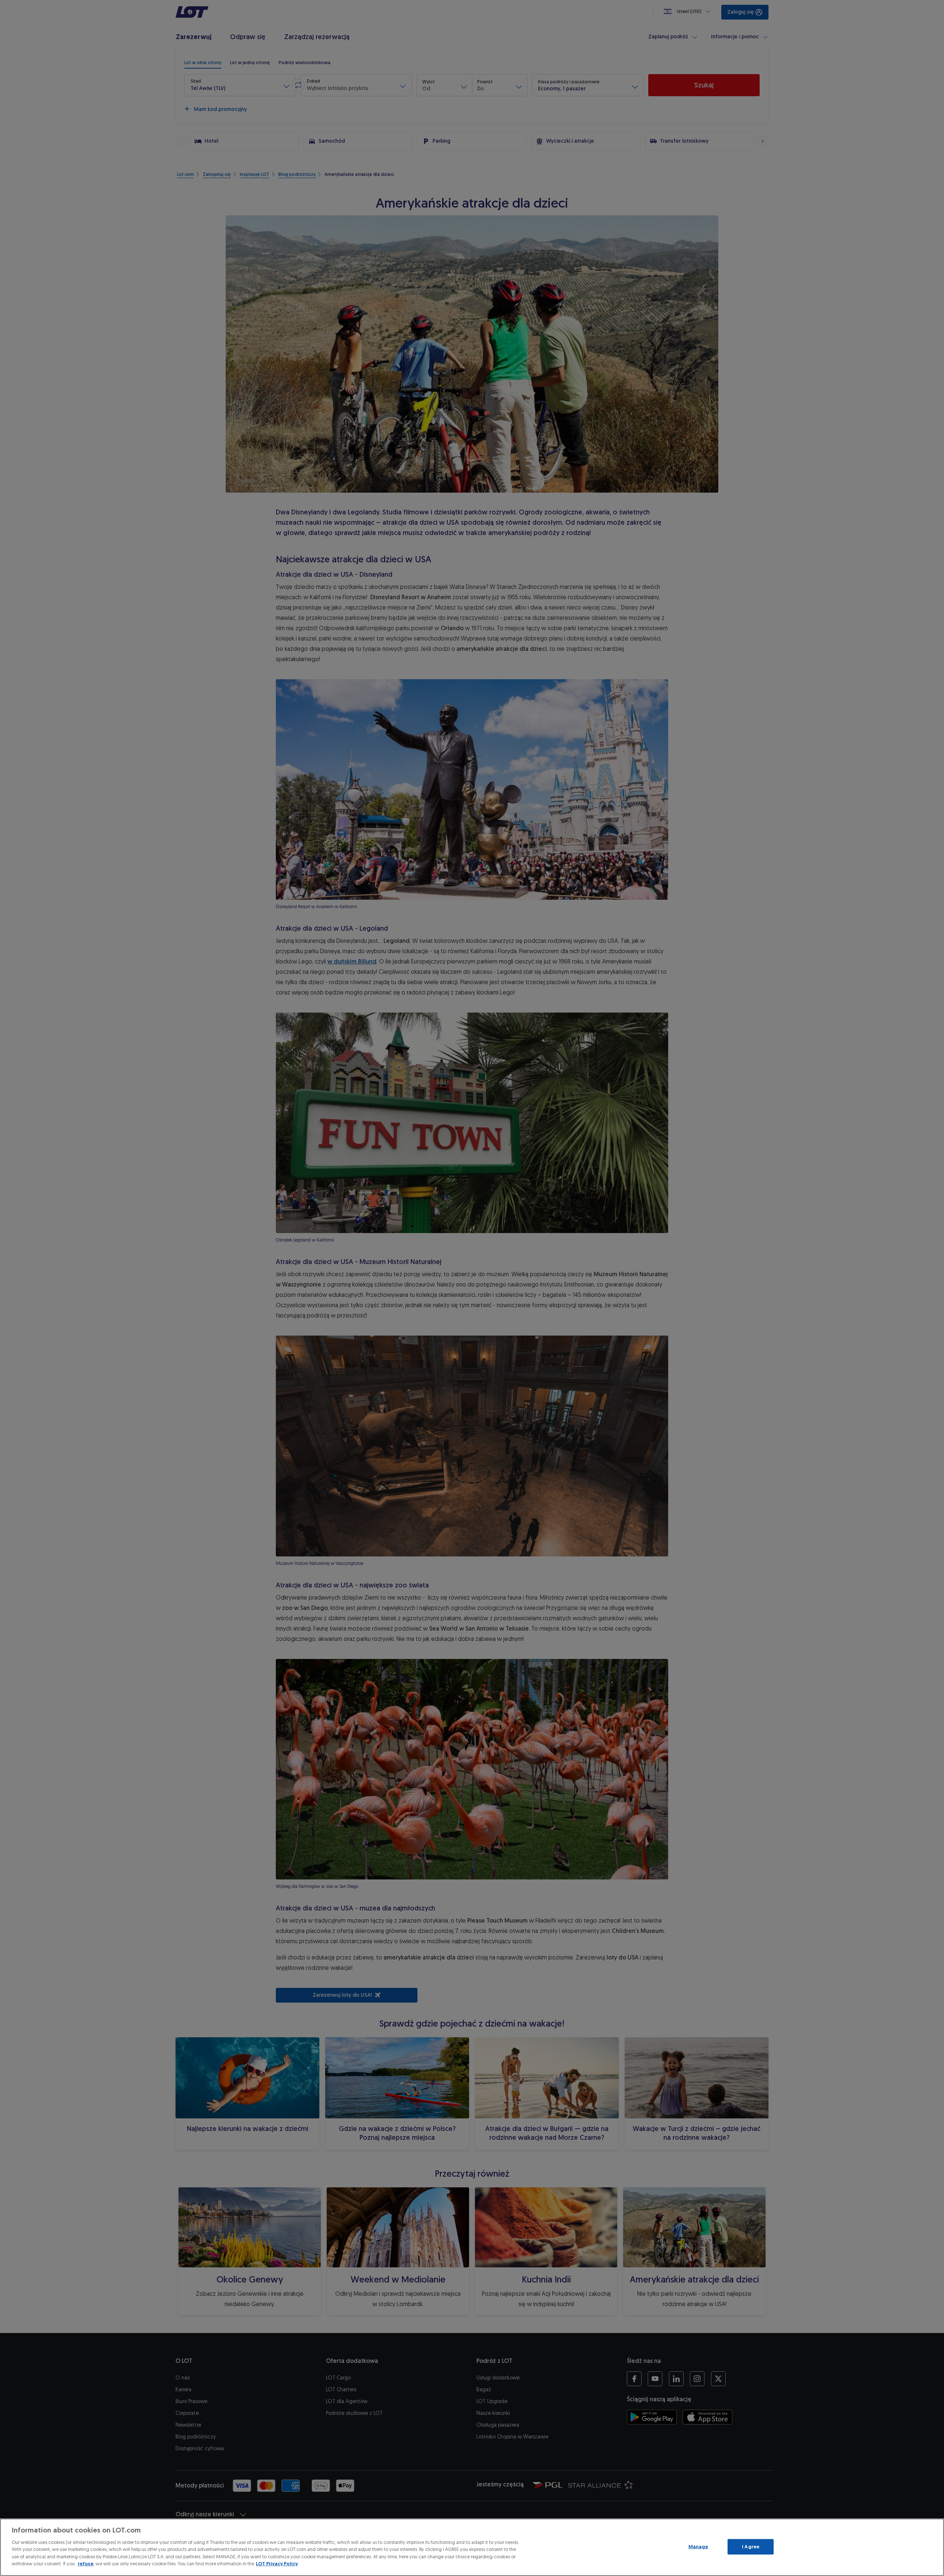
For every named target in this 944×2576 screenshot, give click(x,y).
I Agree (751, 2547)
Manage (698, 2547)
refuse (86, 2564)
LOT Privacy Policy (277, 2564)
